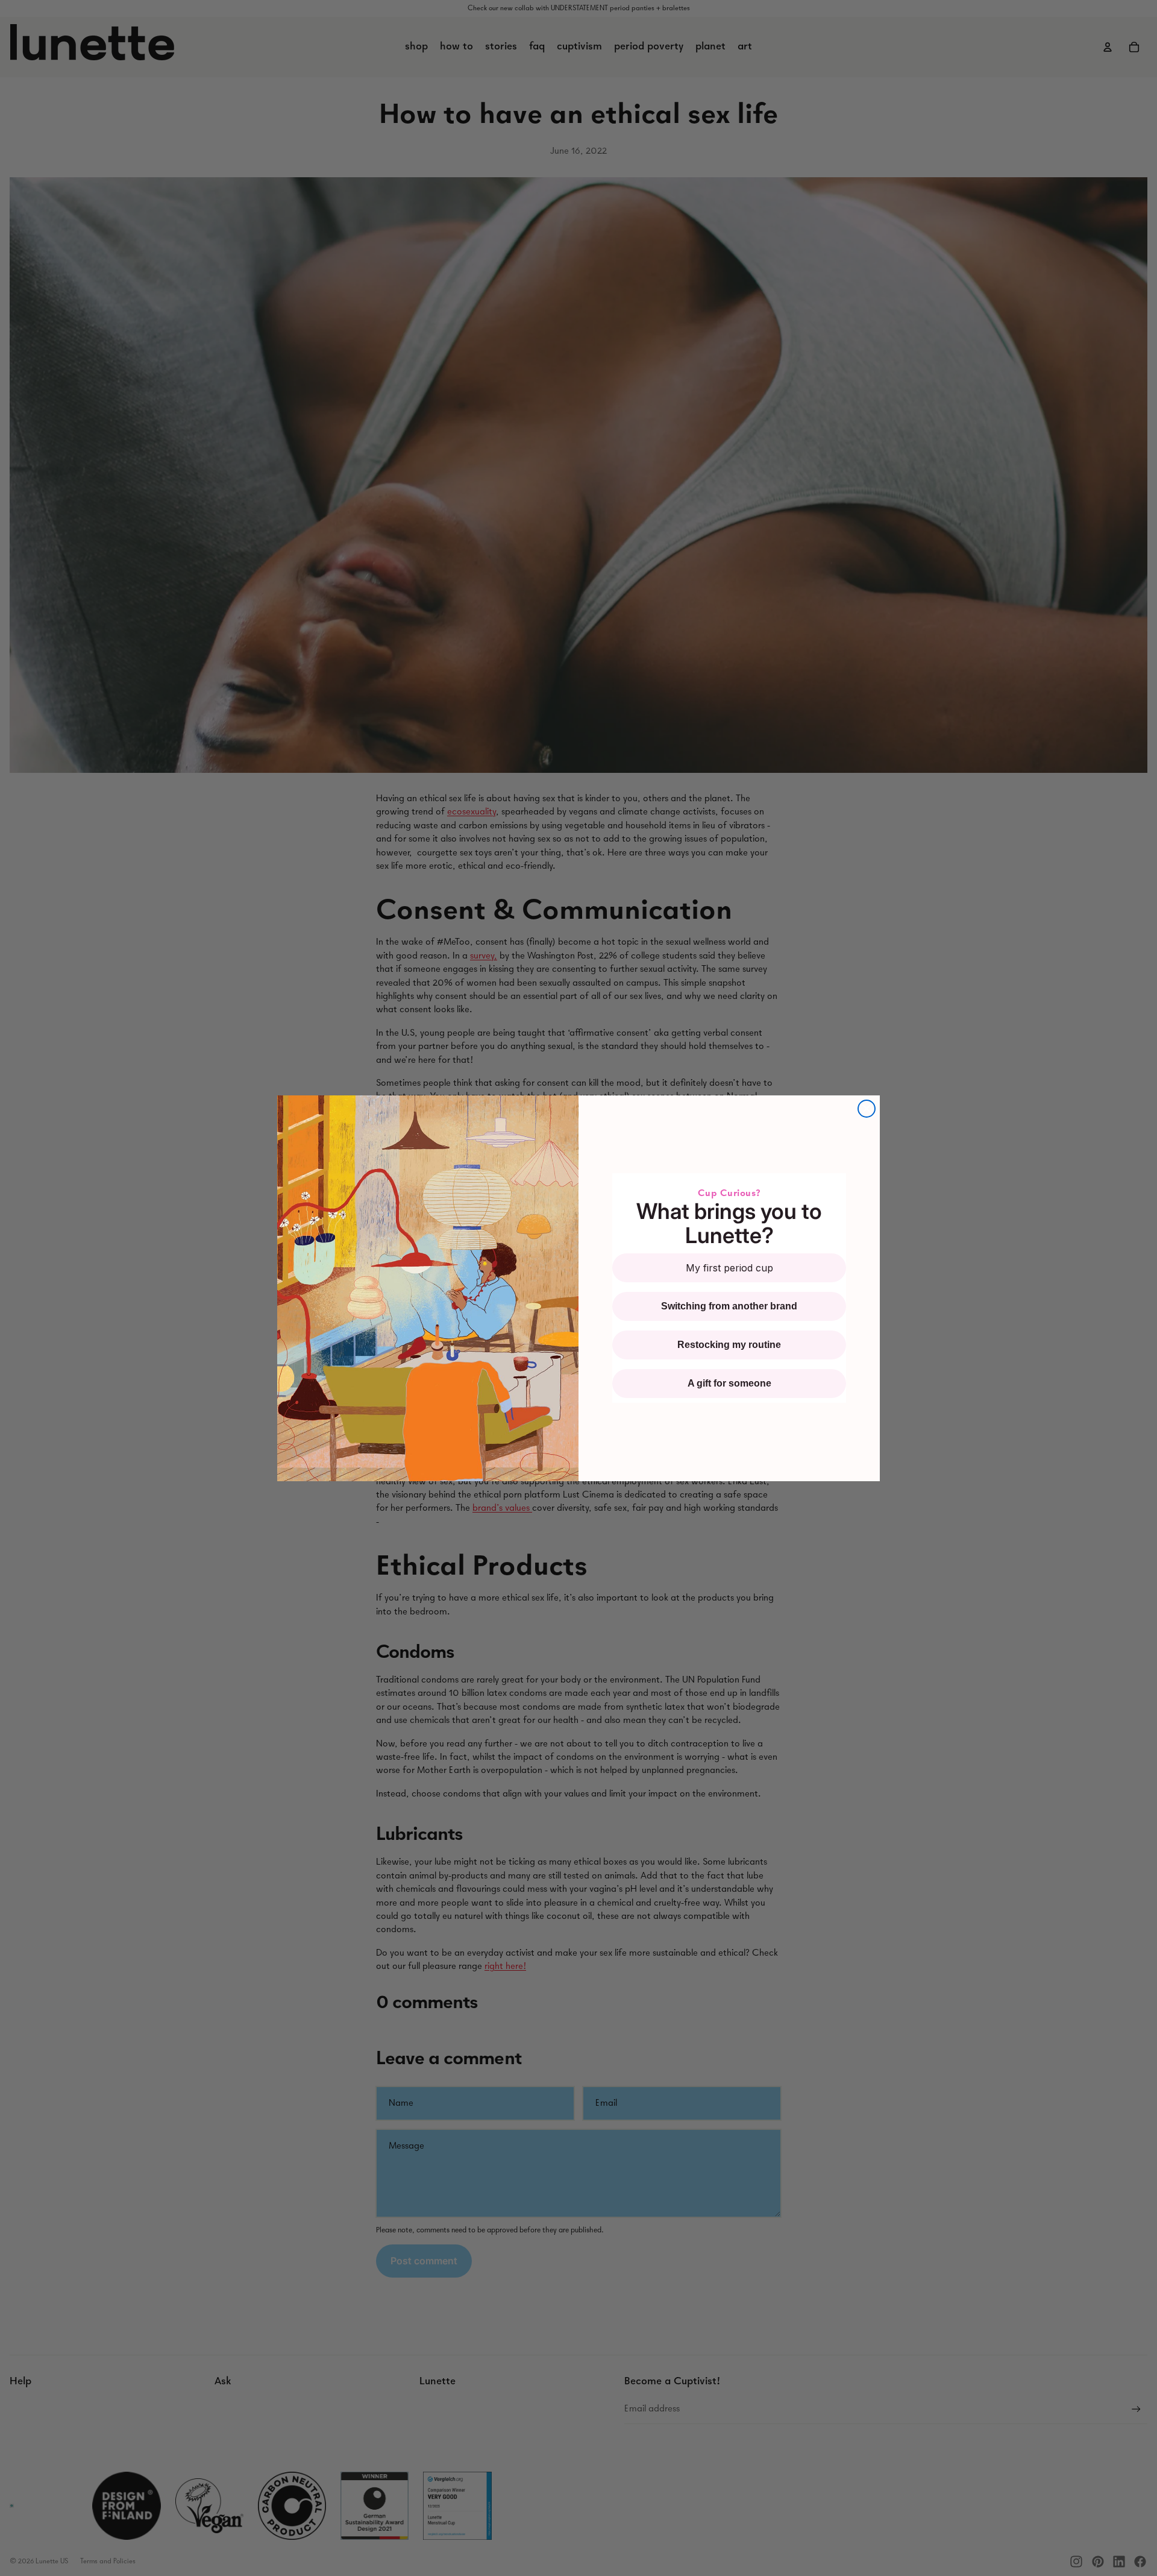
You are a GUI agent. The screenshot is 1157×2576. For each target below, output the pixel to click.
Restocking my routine (729, 1345)
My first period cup (729, 1268)
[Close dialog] (867, 1109)
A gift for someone (729, 1383)
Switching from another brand (729, 1306)
